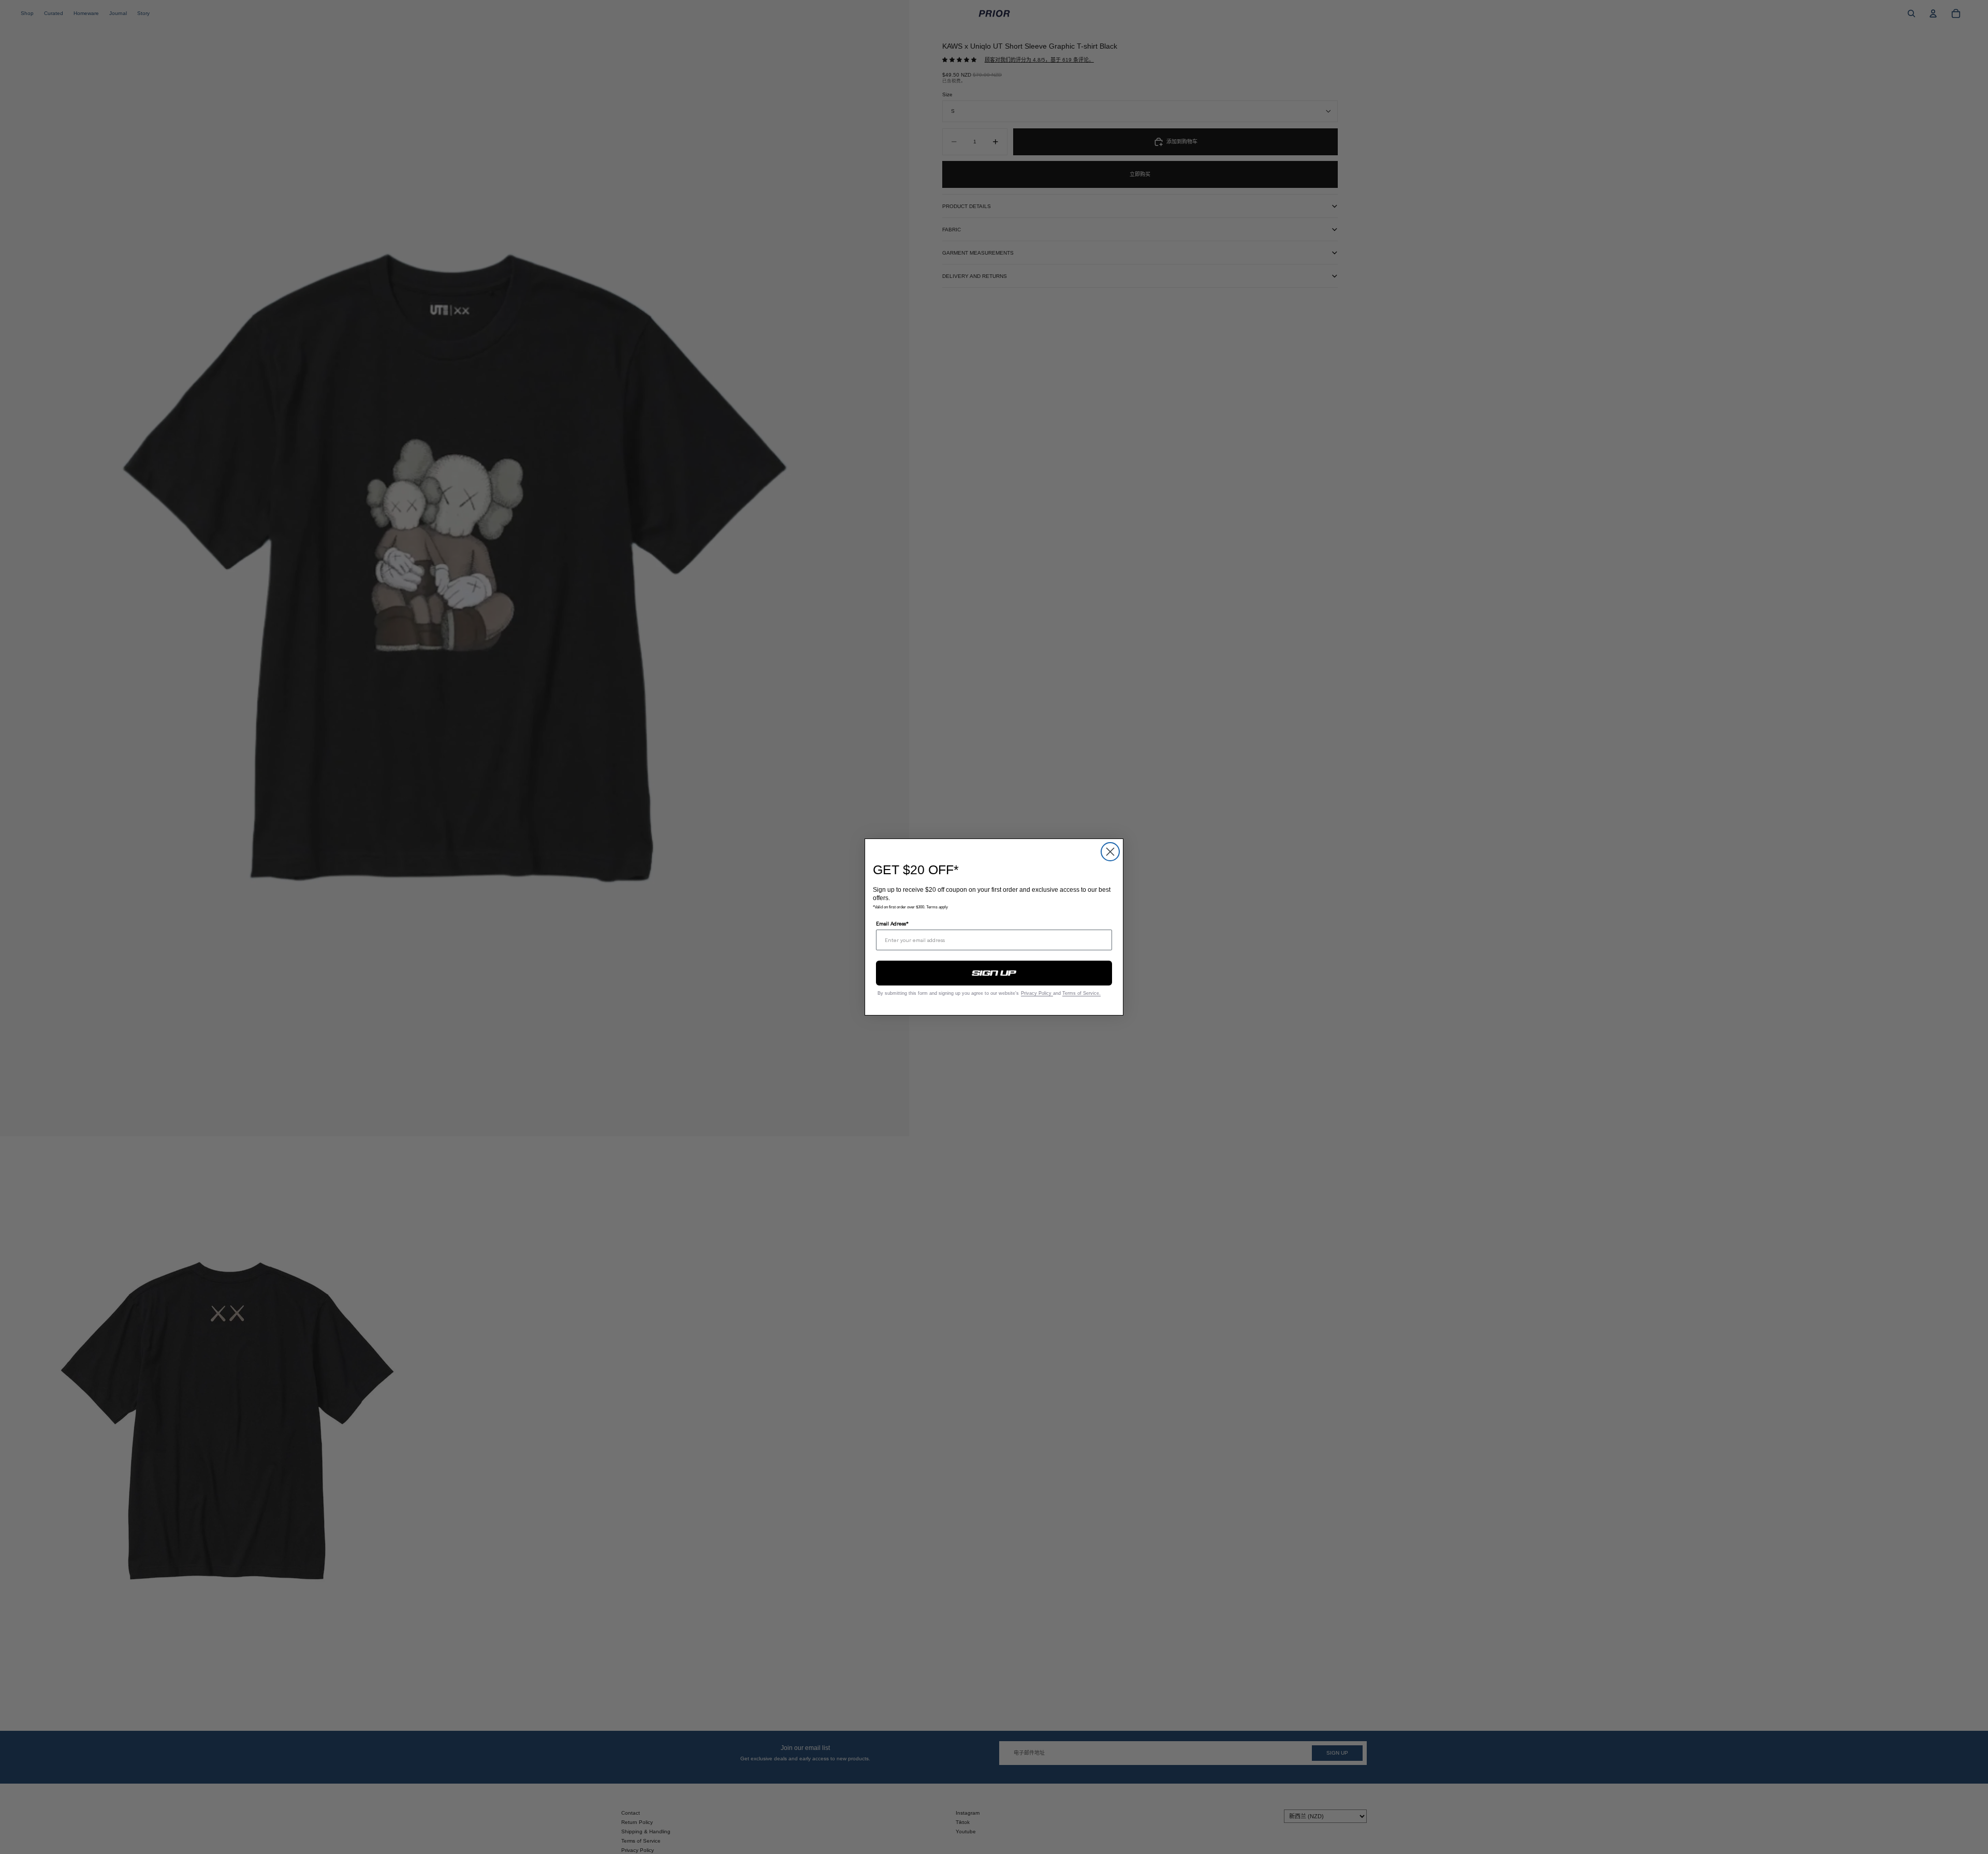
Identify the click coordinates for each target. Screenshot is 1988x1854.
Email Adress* (892, 923)
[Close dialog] (1110, 852)
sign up (994, 973)
